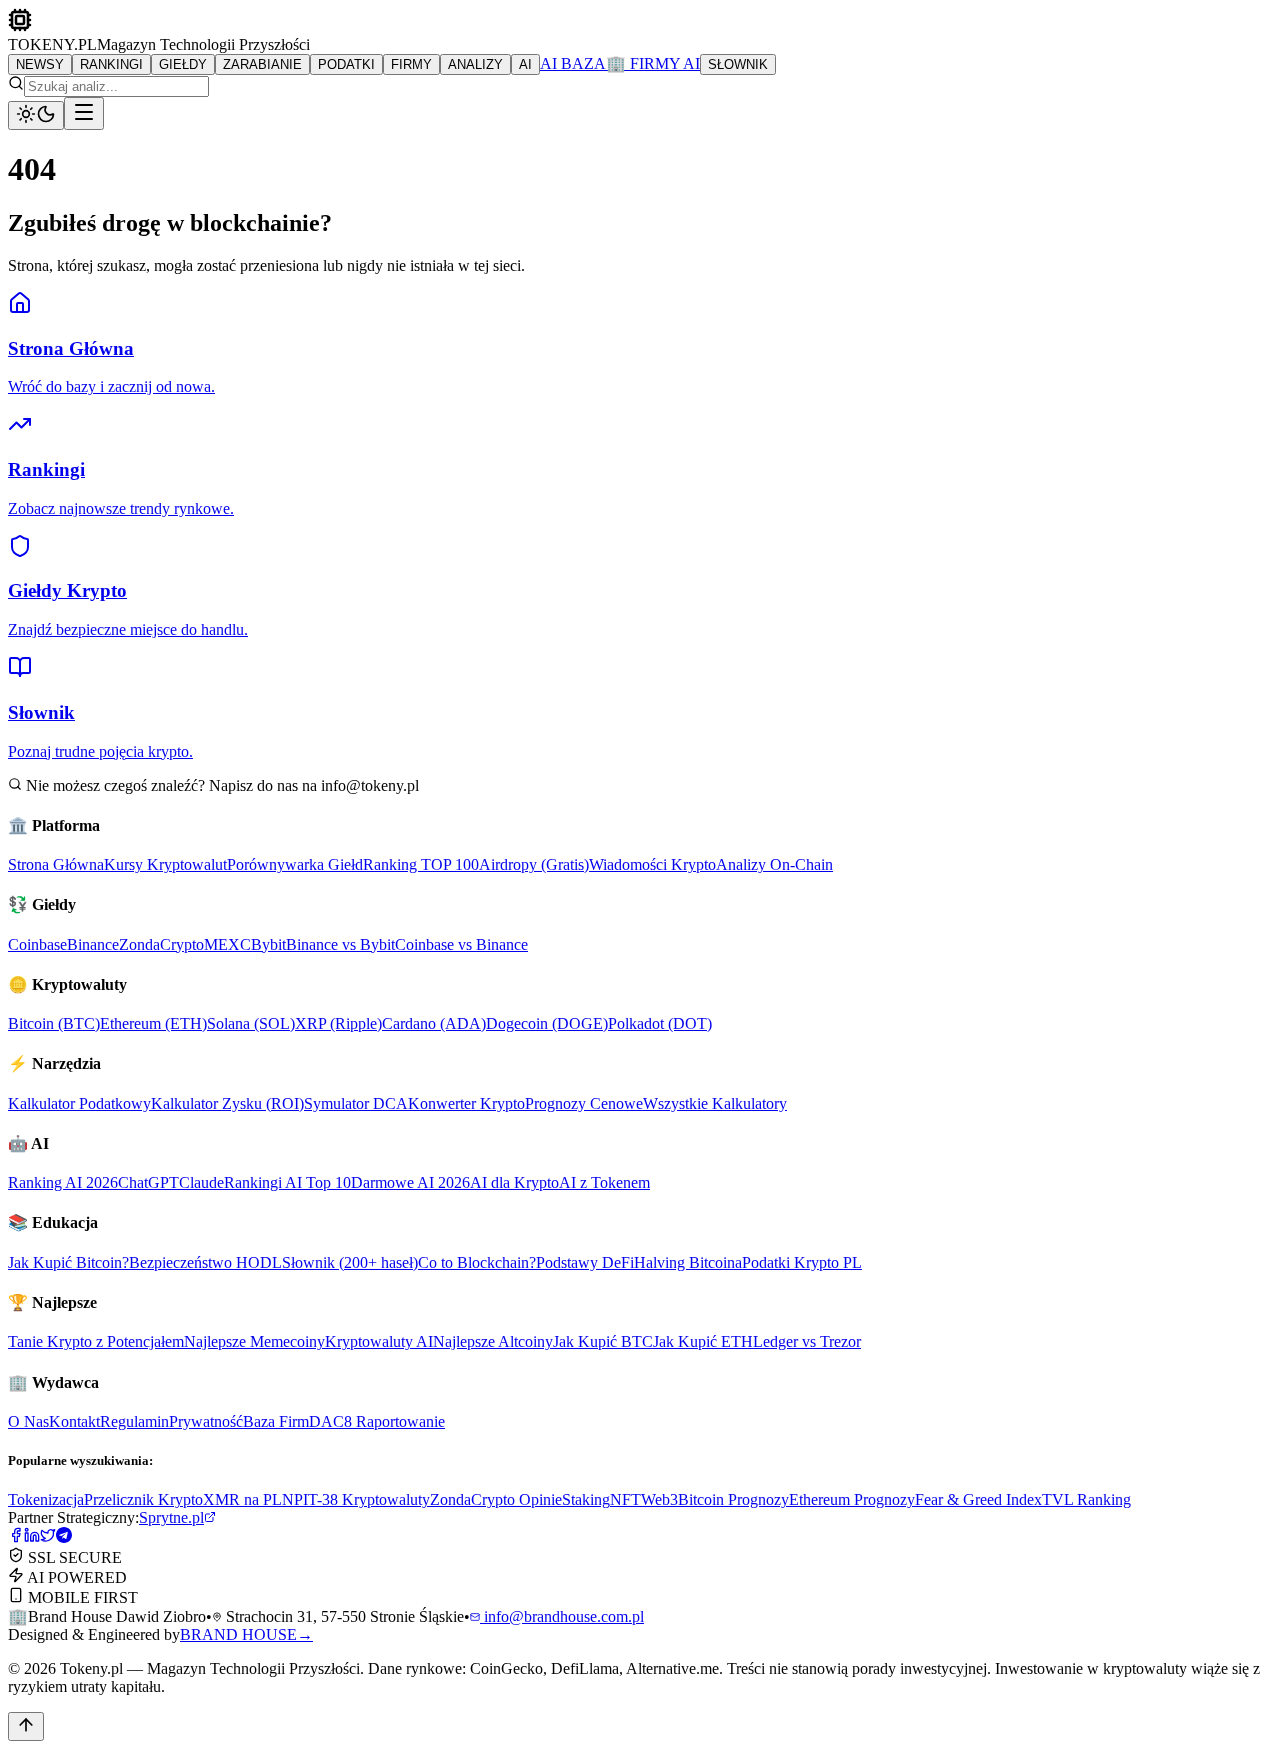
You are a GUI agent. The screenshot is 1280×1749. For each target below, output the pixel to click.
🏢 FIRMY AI (653, 63)
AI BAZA (573, 63)
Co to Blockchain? (477, 1262)
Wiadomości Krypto (652, 864)
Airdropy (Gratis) (534, 864)
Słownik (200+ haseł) (350, 1262)
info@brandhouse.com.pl (562, 1616)
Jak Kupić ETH (703, 1341)
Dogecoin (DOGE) (547, 1023)
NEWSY (40, 64)
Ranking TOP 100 (421, 864)
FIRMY (411, 64)
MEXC (227, 944)
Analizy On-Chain (774, 864)
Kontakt (74, 1421)
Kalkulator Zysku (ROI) (227, 1103)
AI (525, 64)
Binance (93, 944)
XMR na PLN (248, 1499)
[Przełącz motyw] (36, 115)
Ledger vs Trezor (807, 1341)
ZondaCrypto (161, 944)
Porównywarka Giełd (295, 864)
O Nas (28, 1421)
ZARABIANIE (262, 64)
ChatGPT (148, 1182)
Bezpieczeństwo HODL (205, 1262)
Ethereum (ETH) (153, 1023)
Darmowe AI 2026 (410, 1182)
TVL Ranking (1086, 1499)
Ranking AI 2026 (63, 1182)
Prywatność (206, 1421)
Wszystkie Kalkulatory (715, 1103)
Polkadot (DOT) (660, 1023)
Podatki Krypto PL (802, 1262)
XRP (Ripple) (338, 1023)
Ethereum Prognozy (852, 1499)
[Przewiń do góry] (26, 1726)
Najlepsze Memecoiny (254, 1341)
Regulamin (134, 1421)
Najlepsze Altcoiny (493, 1341)
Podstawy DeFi (585, 1262)
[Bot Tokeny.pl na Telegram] (64, 1537)
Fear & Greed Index (978, 1499)
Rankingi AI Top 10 (287, 1182)
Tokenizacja (46, 1499)
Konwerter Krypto (466, 1103)
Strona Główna (56, 864)
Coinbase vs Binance (461, 944)
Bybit (268, 944)
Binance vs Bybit (340, 944)
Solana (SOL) (251, 1023)
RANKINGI (111, 64)
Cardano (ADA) (434, 1023)
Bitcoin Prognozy (733, 1499)
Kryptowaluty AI (379, 1341)
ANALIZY (475, 64)
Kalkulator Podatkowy (79, 1103)
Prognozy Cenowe (584, 1103)
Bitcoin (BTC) (54, 1023)
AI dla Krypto (514, 1182)
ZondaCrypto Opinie (496, 1499)
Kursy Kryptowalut (165, 864)
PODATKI (346, 64)
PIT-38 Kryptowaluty (362, 1499)
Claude (201, 1182)
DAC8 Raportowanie (377, 1421)
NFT (625, 1499)
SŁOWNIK (738, 64)
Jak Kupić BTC (603, 1341)
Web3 (659, 1499)
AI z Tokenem (604, 1182)
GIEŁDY (183, 64)
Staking (586, 1499)
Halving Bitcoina (688, 1262)
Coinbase (37, 944)
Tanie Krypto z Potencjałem (96, 1341)
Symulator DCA (356, 1103)
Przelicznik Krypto (143, 1499)
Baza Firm (276, 1421)
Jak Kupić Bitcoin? (68, 1262)
